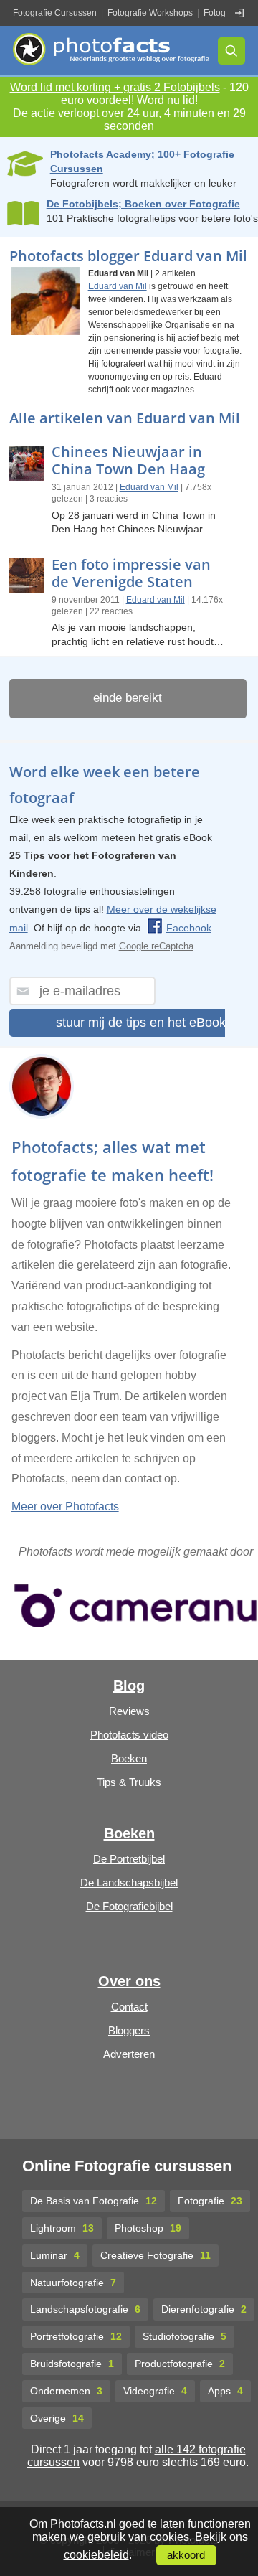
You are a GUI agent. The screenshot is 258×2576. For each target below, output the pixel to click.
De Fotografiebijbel (129, 1906)
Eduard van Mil (118, 286)
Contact (129, 2007)
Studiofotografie (185, 2336)
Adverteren (129, 2054)
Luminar (55, 2255)
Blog (129, 1686)
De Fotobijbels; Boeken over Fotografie (143, 204)
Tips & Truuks (129, 1782)
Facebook (189, 928)
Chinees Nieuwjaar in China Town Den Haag (128, 460)
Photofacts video (129, 1735)
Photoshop (148, 2228)
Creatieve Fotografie (156, 2255)
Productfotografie (180, 2364)
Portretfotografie (76, 2336)
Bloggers (129, 2030)
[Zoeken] (231, 51)
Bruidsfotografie (72, 2364)
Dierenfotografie (204, 2309)
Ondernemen (66, 2391)
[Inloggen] (239, 13)
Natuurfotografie (73, 2283)
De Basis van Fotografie (94, 2201)
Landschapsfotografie (85, 2309)
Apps (225, 2391)
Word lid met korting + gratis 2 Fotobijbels (115, 87)
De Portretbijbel (129, 1859)
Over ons (129, 1981)
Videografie (155, 2391)
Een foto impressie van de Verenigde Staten (131, 573)
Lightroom (62, 2228)
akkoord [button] (186, 2555)
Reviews (129, 1711)
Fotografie (210, 2201)
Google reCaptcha (156, 946)
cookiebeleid (96, 2555)
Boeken (129, 1758)
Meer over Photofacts (65, 1506)
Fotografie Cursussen (55, 13)
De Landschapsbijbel (129, 1882)
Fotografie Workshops (150, 13)
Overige (57, 2418)
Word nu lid (166, 100)
